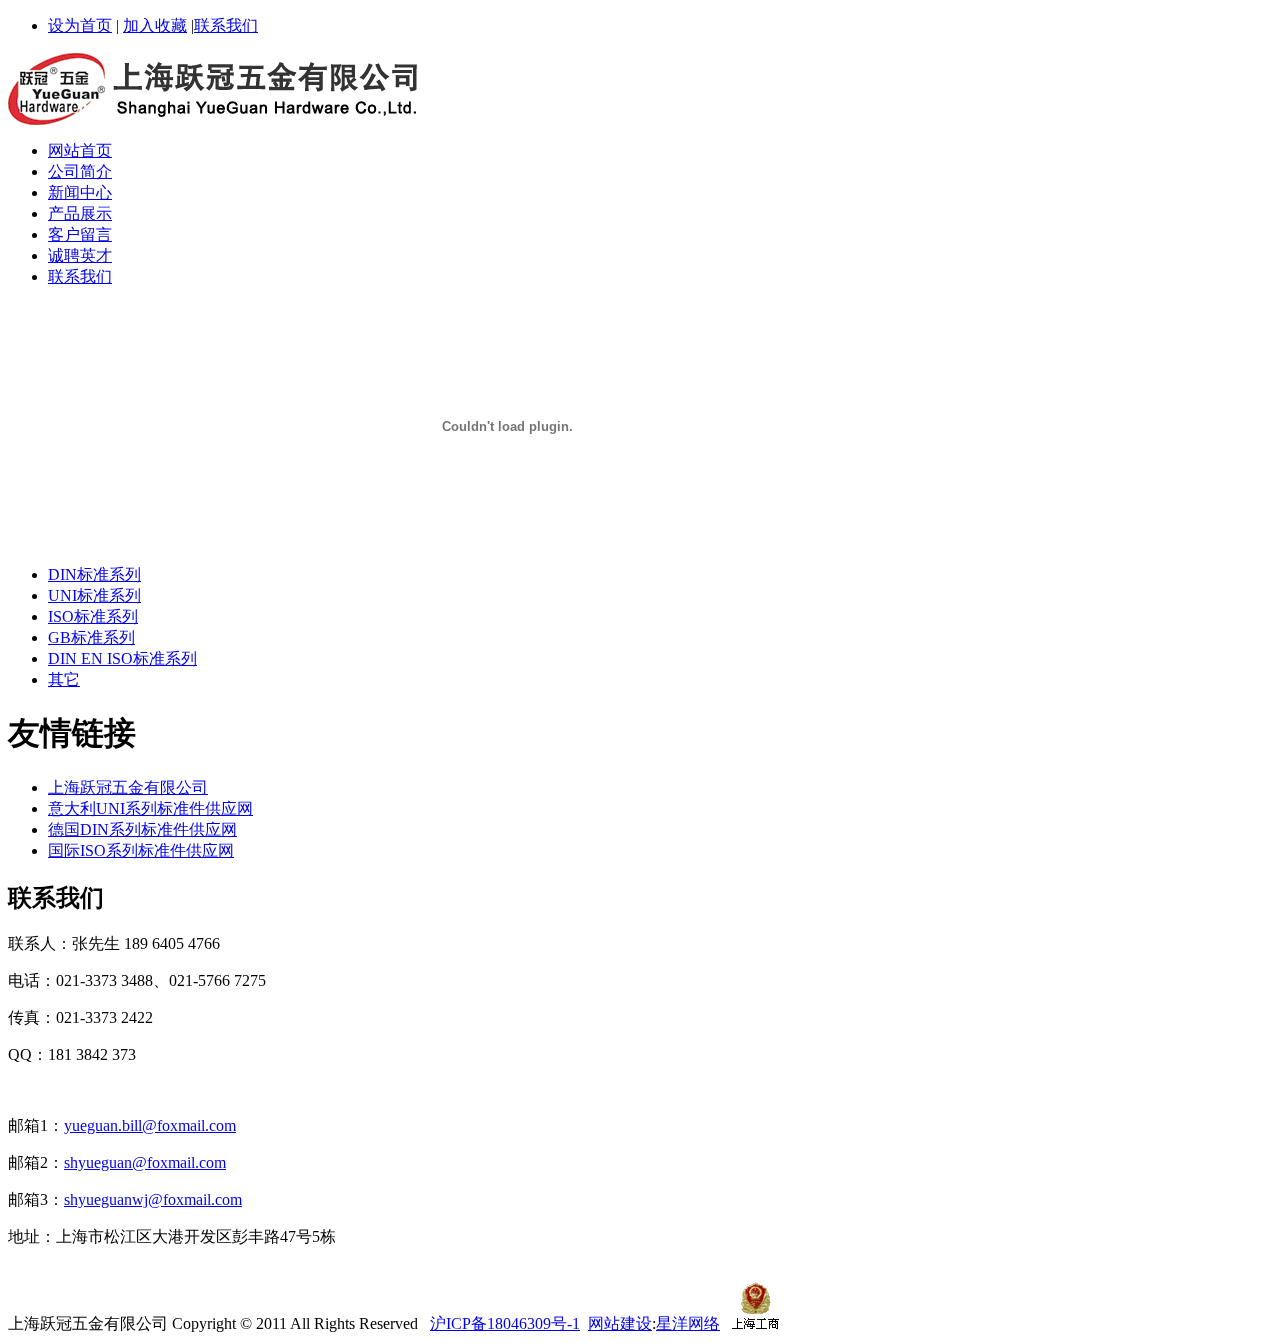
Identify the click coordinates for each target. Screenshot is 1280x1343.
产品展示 (80, 213)
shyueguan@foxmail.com (145, 1162)
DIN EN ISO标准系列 (122, 658)
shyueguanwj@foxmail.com (153, 1199)
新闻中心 (80, 192)
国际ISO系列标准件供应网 (141, 850)
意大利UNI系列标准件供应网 (150, 808)
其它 (64, 679)
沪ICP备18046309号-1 (505, 1323)
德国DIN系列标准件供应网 (142, 829)
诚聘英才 (80, 255)
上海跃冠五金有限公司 (128, 787)
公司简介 (80, 171)
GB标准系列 (91, 637)
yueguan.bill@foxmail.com (150, 1125)
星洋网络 (688, 1323)
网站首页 (80, 150)
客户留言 (80, 234)
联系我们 (226, 25)
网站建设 (620, 1323)
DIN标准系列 (94, 574)
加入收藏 (155, 25)
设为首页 (80, 25)
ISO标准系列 (93, 616)
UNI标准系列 (94, 595)
